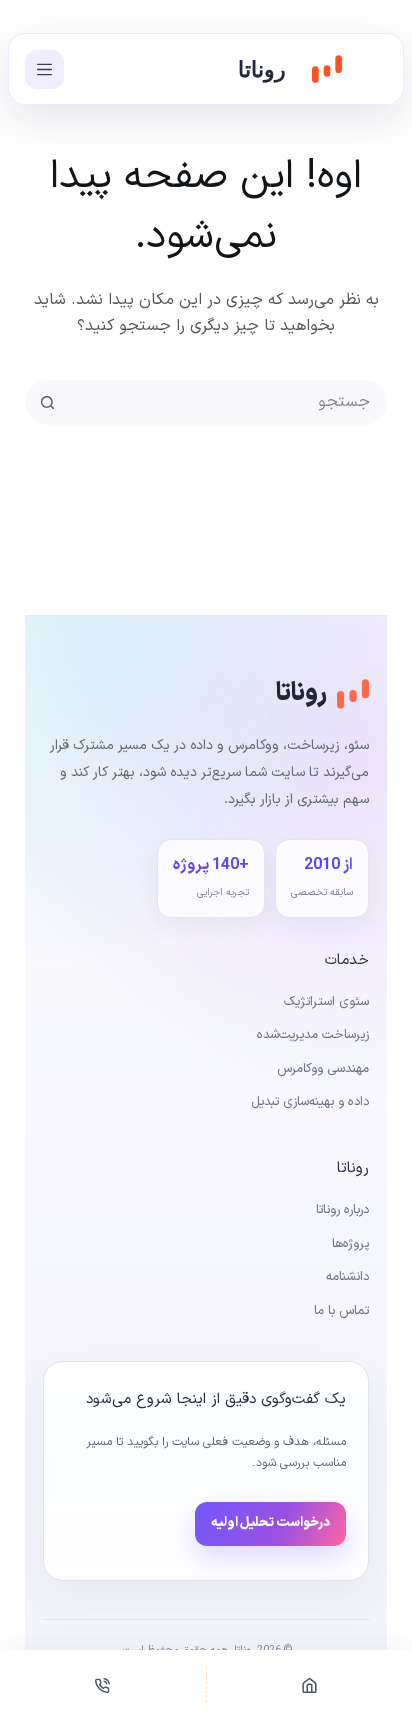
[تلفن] (103, 1685)
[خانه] (310, 1685)
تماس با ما (341, 1311)
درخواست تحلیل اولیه (270, 1523)
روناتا (262, 69)
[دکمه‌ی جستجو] (47, 402)
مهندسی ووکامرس (323, 1069)
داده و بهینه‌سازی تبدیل (310, 1102)
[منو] (44, 69)
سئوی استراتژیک (326, 1002)
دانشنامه (347, 1277)
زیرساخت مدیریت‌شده (313, 1035)
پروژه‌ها (350, 1244)
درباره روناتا (342, 1210)
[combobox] (227, 402)
